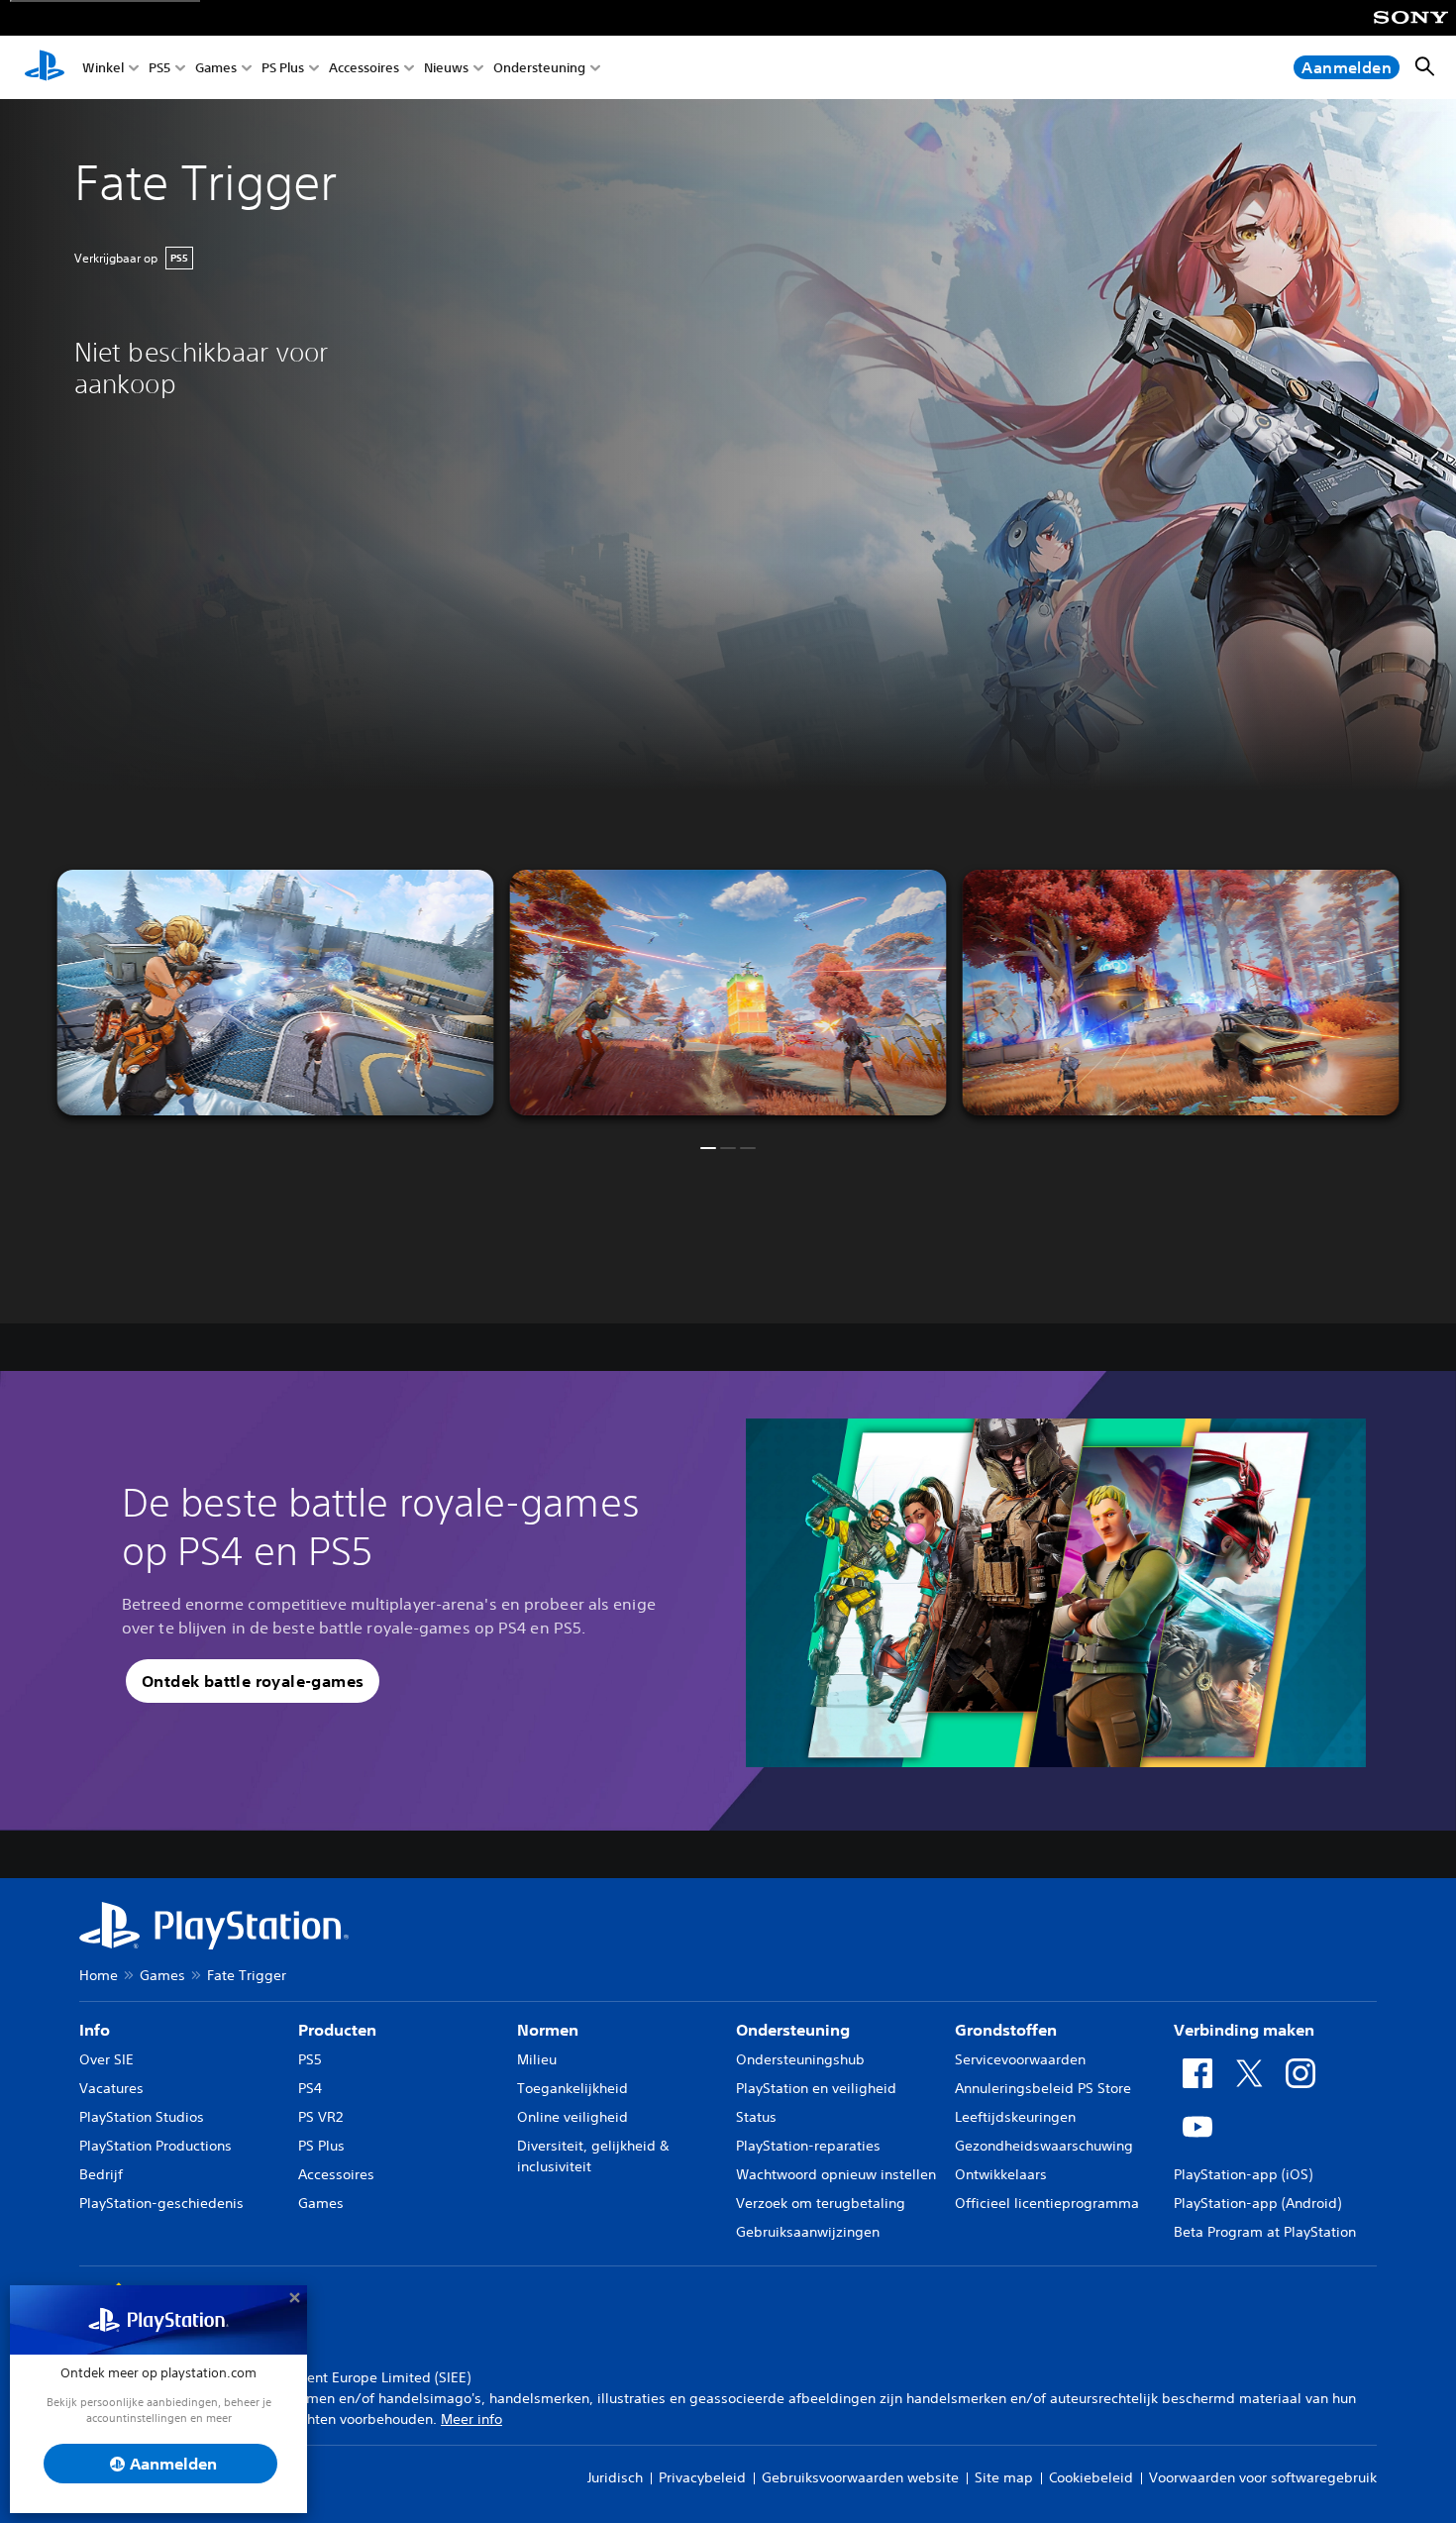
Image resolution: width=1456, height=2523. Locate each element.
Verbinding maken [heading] (1244, 2030)
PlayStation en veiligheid (816, 2088)
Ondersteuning (539, 68)
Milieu (537, 2059)
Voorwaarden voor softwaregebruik (1263, 2477)
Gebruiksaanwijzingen (808, 2232)
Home (99, 1975)
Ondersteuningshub (800, 2059)
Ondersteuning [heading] (793, 2030)
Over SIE (106, 2059)
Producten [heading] (337, 2030)
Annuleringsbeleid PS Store (1043, 2088)
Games (216, 68)
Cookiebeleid (1091, 2477)
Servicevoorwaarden (1020, 2059)
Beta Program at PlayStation (1265, 2232)
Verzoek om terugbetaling (821, 2203)
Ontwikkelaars (1001, 2174)
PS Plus (283, 68)
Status (756, 2117)
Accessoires (364, 68)
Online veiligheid (572, 2117)
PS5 (159, 68)
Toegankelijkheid (572, 2088)
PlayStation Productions (156, 2146)
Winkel (103, 68)
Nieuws (446, 68)
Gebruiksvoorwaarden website (860, 2477)
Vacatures (111, 2088)
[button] (708, 1148)
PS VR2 (320, 2117)
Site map (1004, 2477)
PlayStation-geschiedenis (161, 2203)
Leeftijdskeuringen (1015, 2117)
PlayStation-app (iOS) (1243, 2174)
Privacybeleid (702, 2477)
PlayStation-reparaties (808, 2146)
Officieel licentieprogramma (1047, 2203)
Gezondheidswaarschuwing (1044, 2146)
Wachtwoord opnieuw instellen (836, 2174)
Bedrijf (101, 2174)
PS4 (310, 2088)
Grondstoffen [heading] (1006, 2030)
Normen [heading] (548, 2030)
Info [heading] (95, 2030)
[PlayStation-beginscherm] (45, 67)
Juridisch (615, 2477)
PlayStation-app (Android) (1257, 2203)
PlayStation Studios (142, 2117)
